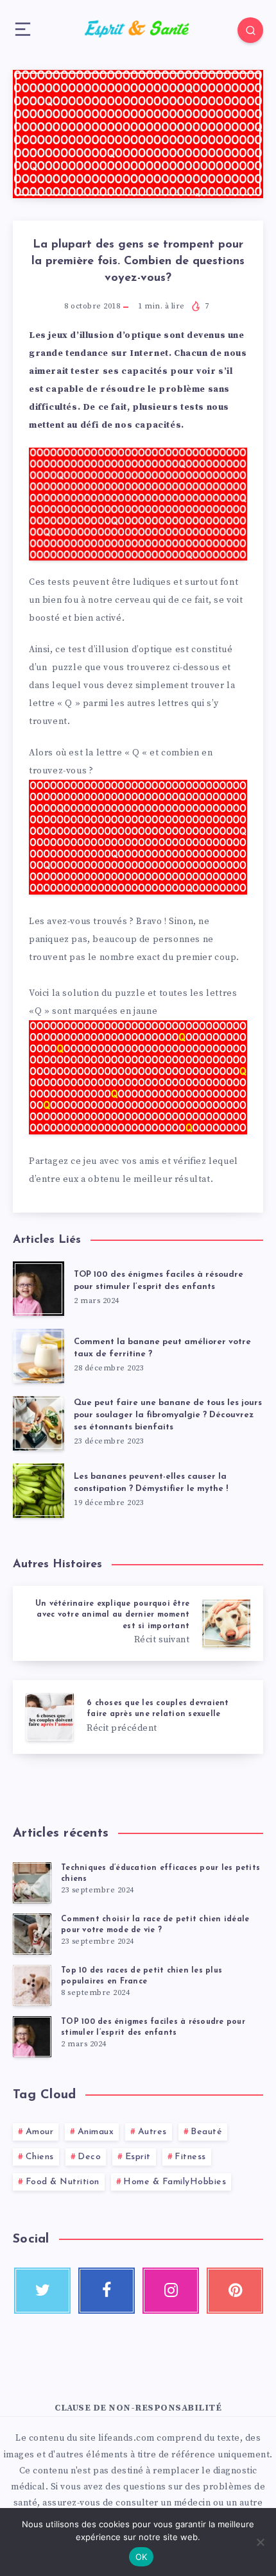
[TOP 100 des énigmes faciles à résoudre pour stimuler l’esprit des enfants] (32, 2037)
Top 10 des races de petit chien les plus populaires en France (142, 1976)
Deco (89, 2157)
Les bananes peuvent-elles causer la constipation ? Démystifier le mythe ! (151, 1483)
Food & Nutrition (63, 2182)
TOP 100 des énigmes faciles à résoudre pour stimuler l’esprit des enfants (159, 1281)
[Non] (260, 2542)
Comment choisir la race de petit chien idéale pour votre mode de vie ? (155, 1925)
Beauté (206, 2132)
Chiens (40, 2157)
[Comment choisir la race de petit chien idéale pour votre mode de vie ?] (32, 1934)
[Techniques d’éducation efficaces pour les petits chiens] (32, 1883)
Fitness (190, 2157)
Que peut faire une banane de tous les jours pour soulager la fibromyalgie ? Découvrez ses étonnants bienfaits (168, 1415)
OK (142, 2557)
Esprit (138, 2157)
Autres (152, 2132)
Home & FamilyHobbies (175, 2182)
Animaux (96, 2132)
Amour (40, 2132)
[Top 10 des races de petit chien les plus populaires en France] (32, 1985)
